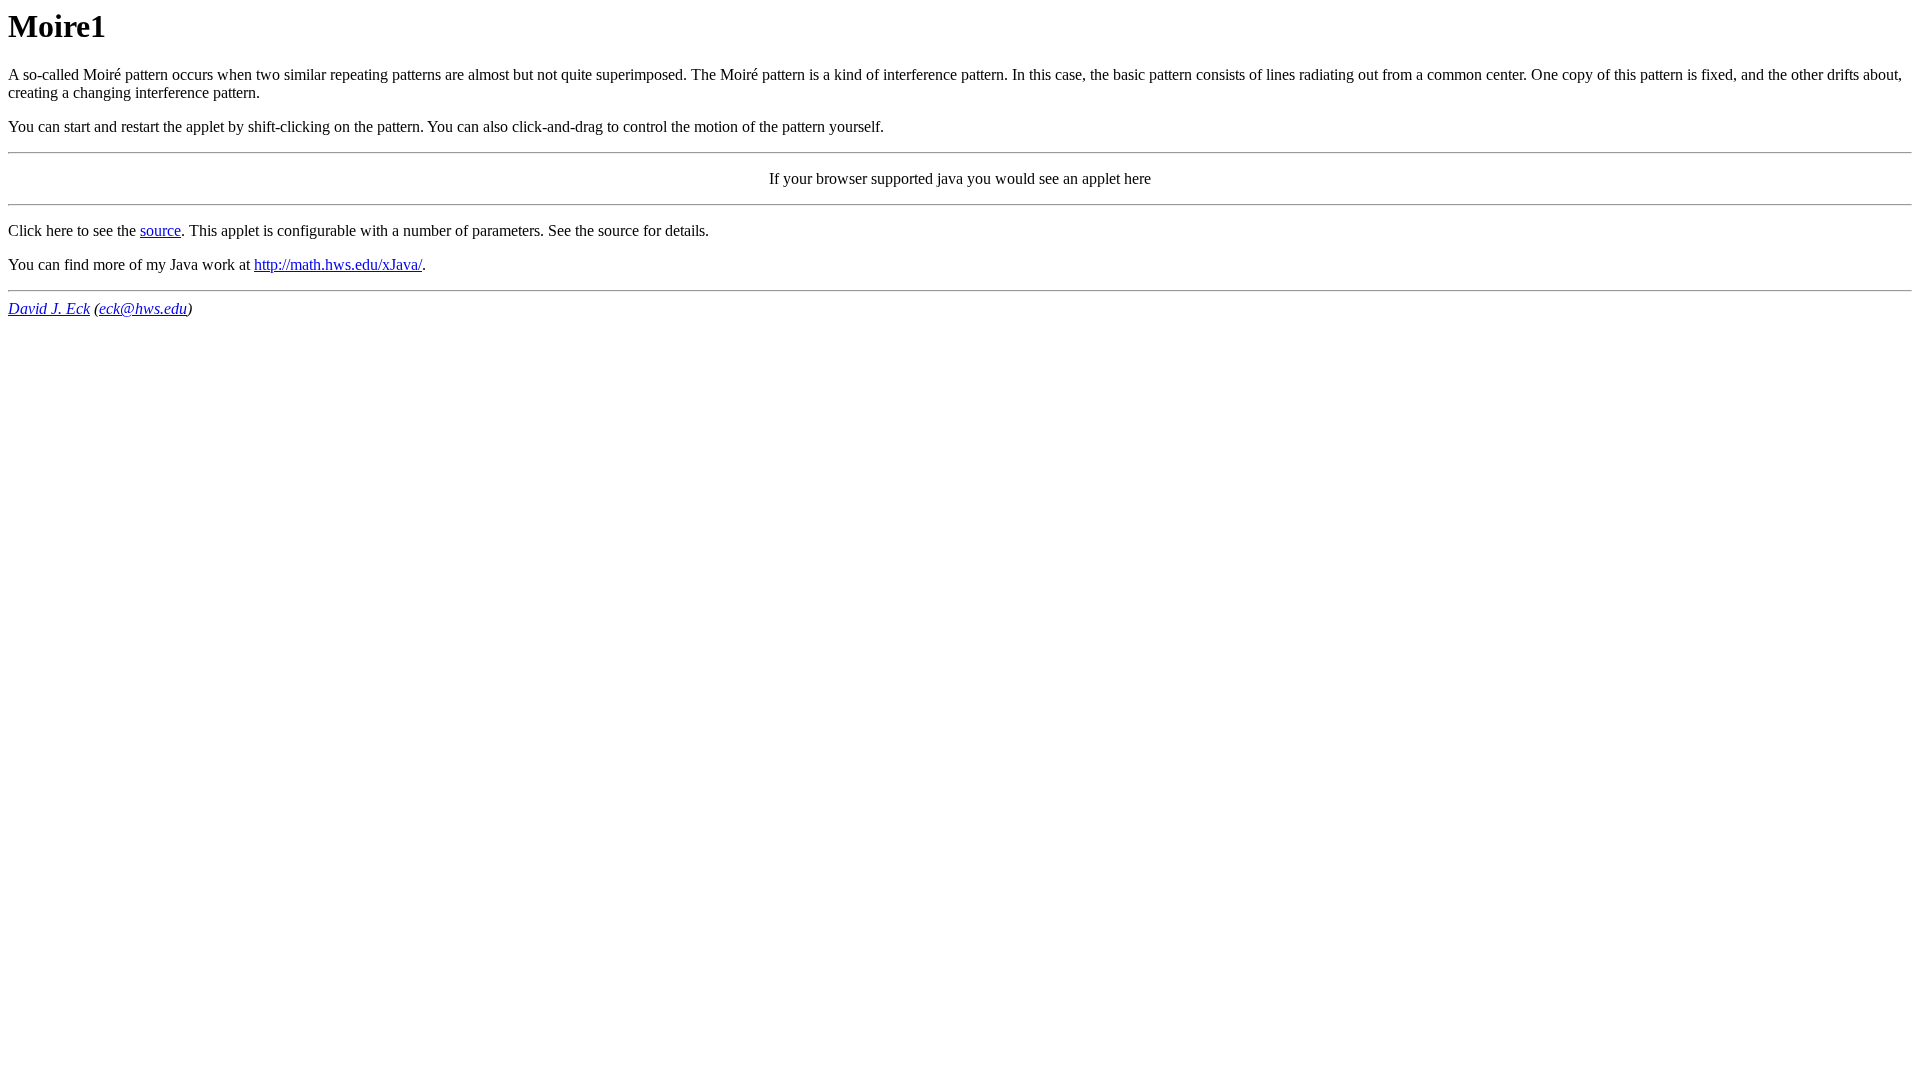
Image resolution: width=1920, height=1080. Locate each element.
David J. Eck (49, 308)
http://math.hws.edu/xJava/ (338, 264)
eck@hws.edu (143, 308)
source (160, 230)
